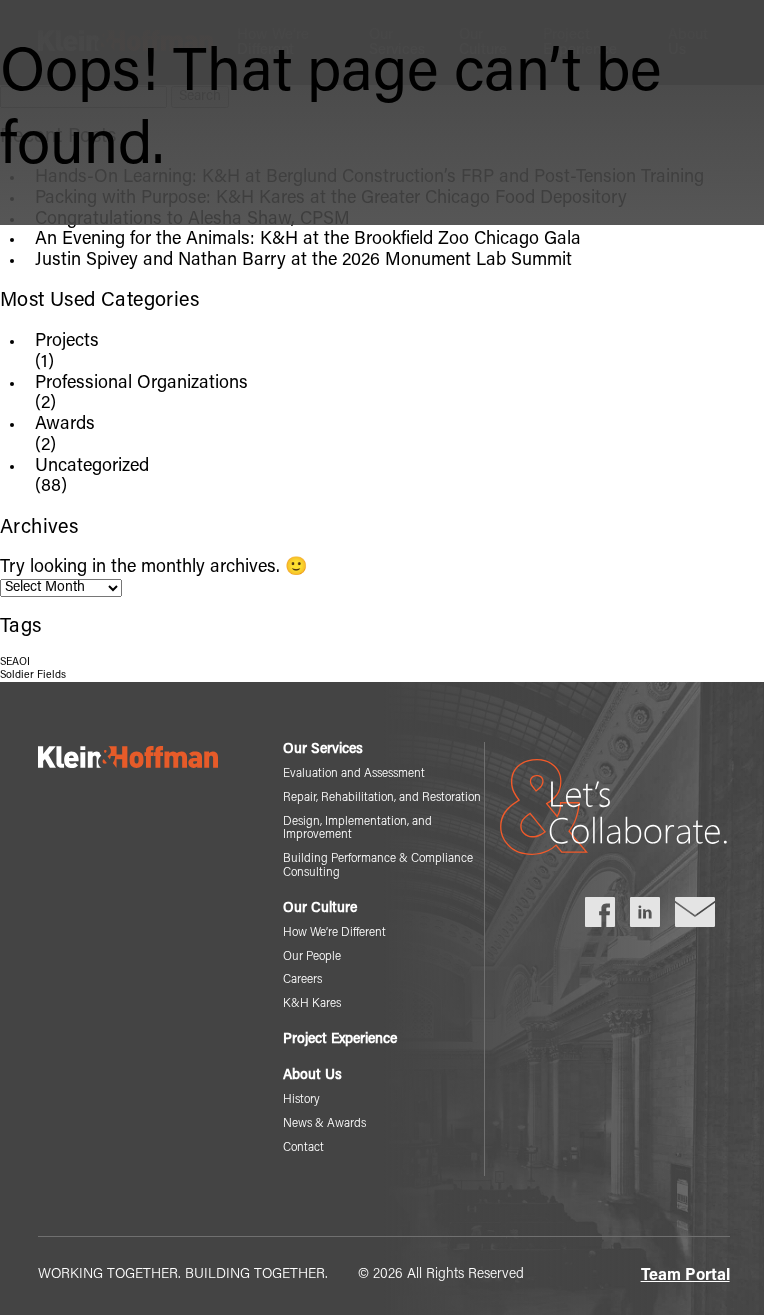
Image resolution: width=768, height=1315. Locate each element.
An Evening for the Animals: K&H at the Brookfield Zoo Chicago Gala (308, 240)
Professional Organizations (141, 384)
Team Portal (685, 1276)
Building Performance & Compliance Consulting (378, 866)
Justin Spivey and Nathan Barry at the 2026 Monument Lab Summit (303, 261)
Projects (67, 342)
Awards (65, 425)
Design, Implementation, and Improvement (357, 829)
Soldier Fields (33, 675)
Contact (303, 1148)
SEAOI (15, 662)
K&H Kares (312, 1004)
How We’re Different (334, 933)
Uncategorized (92, 467)
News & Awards (324, 1124)
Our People (312, 957)
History (301, 1100)
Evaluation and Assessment (354, 774)
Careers (302, 980)
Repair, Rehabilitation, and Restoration (382, 798)
